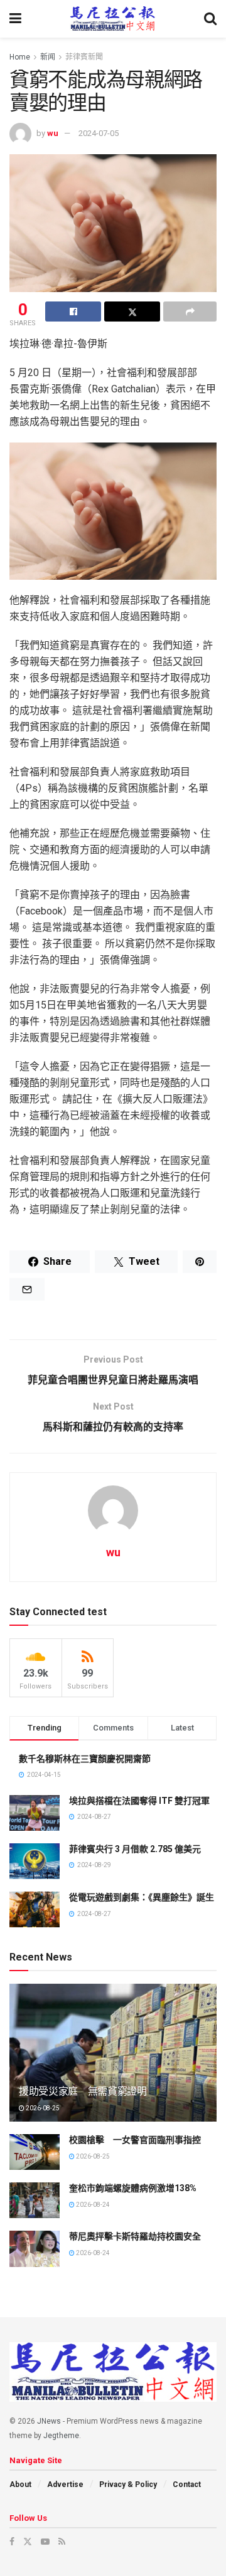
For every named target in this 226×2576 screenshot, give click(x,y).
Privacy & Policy (128, 2484)
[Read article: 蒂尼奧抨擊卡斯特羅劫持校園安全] (35, 2249)
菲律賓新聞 (84, 57)
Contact (187, 2484)
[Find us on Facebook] (12, 2542)
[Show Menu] (15, 19)
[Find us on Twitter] (28, 2542)
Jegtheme (61, 2436)
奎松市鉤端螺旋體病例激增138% (133, 2188)
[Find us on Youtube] (45, 2542)
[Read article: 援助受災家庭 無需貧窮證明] (113, 2058)
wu (53, 133)
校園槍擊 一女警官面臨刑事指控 (135, 2140)
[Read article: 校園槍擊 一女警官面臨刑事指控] (35, 2152)
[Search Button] (210, 19)
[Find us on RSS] (62, 2542)
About (20, 2484)
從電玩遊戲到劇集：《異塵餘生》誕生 (142, 1897)
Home (20, 57)
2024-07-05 (99, 133)
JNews (49, 2421)
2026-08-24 (92, 2205)
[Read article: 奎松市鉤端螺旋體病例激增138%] (35, 2200)
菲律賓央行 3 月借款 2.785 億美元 (135, 1849)
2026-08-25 (42, 2108)
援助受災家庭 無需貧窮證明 (83, 2091)
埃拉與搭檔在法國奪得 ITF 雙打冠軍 (139, 1801)
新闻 (48, 57)
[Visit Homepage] (113, 19)
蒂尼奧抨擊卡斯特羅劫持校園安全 (135, 2236)
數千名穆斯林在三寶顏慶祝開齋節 (85, 1759)
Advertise (65, 2484)
